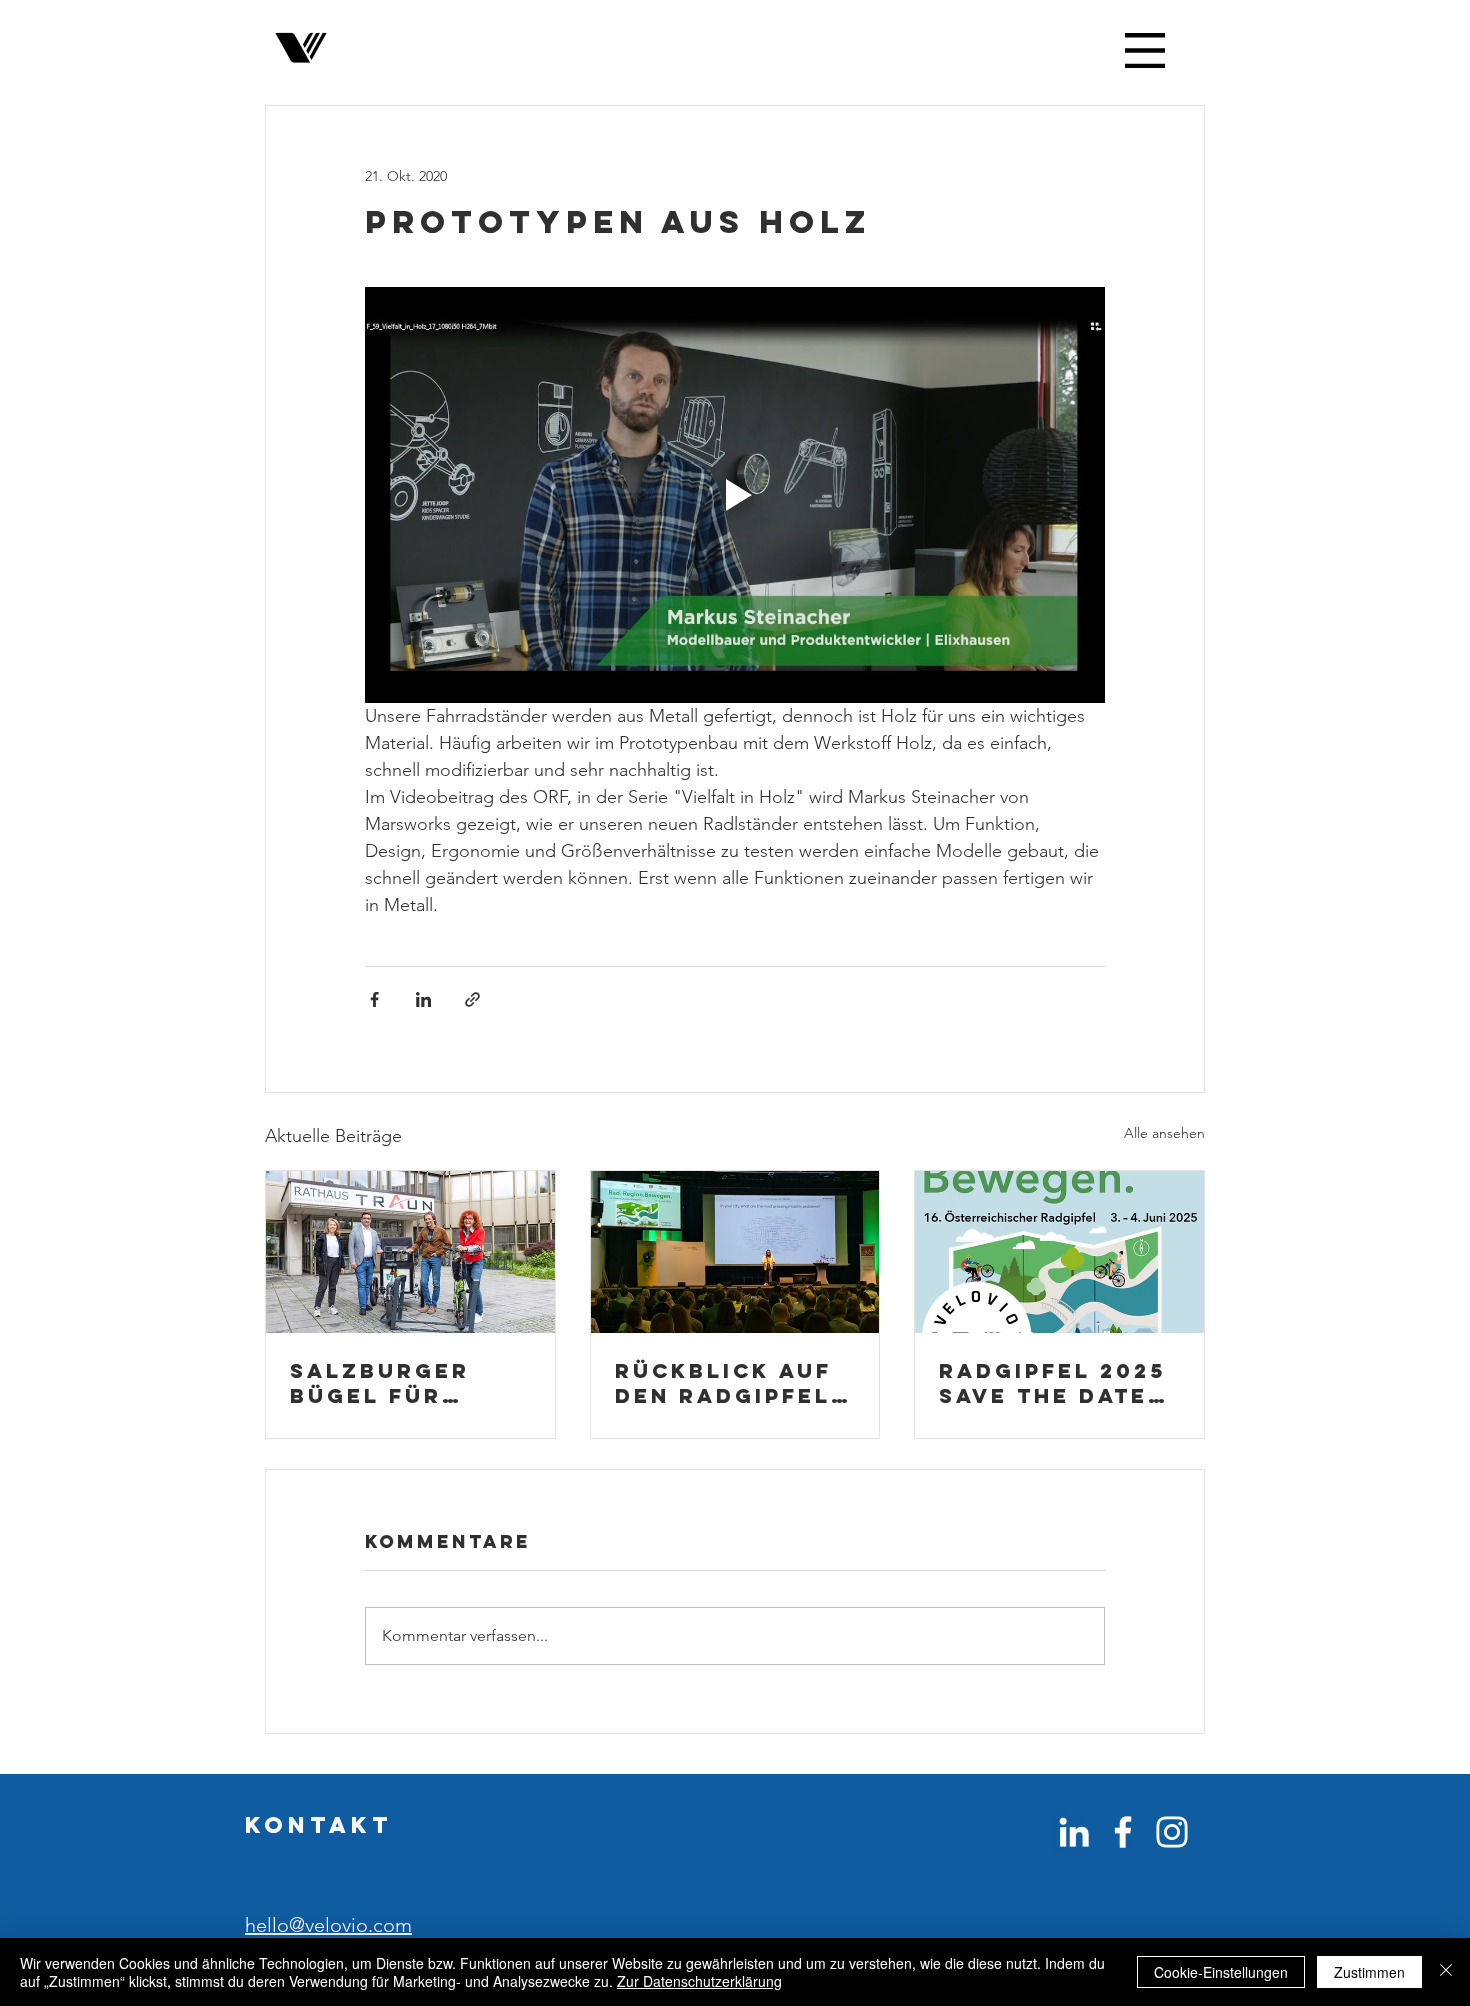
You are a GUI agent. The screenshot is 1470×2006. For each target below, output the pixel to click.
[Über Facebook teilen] (374, 999)
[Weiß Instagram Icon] (1172, 1832)
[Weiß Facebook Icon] (1123, 1832)
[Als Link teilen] (472, 999)
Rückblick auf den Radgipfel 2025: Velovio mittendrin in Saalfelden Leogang (723, 1383)
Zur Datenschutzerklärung (699, 1981)
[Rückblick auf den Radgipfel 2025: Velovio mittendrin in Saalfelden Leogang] (735, 1252)
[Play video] (735, 495)
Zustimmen (1369, 1972)
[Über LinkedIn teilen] (423, 999)
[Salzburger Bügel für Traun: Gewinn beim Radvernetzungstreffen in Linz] (410, 1252)
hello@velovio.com (328, 1925)
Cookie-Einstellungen (1221, 1972)
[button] (1145, 50)
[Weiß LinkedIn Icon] (1074, 1832)
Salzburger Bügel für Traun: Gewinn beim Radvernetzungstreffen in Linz (409, 1383)
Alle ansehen (1164, 1133)
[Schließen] (1446, 1972)
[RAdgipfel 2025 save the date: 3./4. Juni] (1059, 1252)
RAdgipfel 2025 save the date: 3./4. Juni (1052, 1383)
